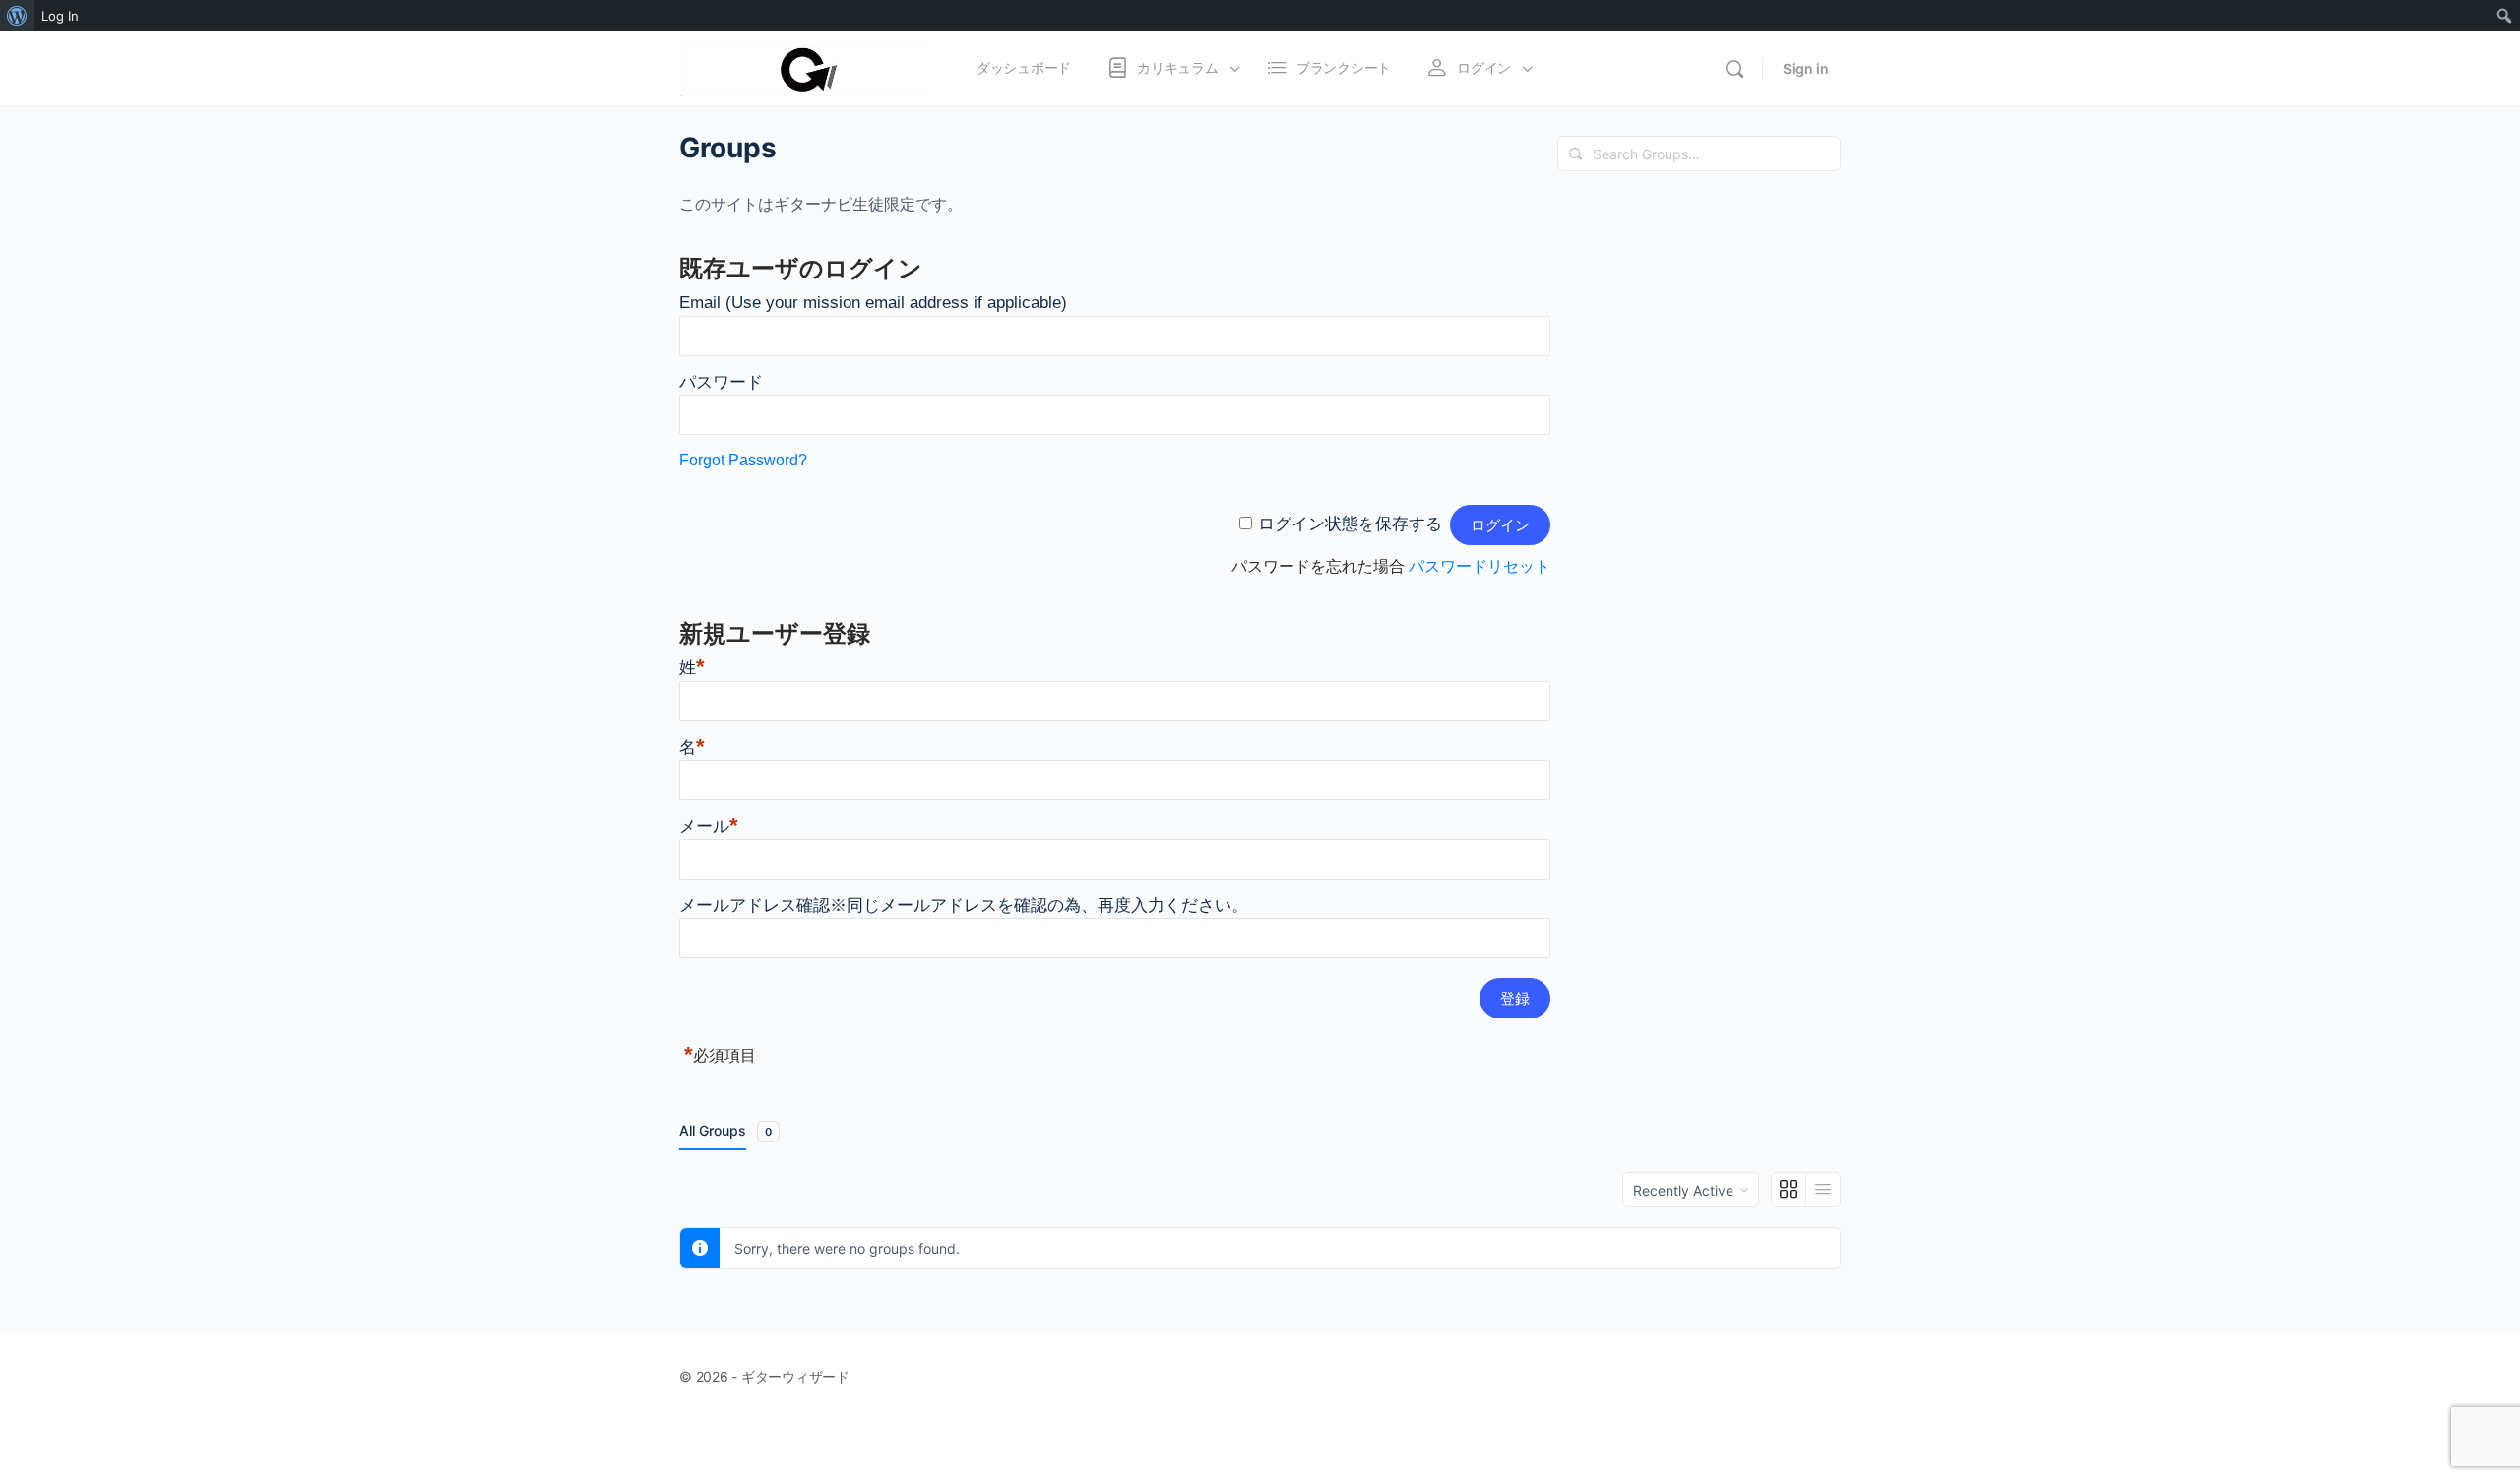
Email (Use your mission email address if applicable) (873, 303)
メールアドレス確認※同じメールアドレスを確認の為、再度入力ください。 (964, 906)
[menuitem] (17, 16)
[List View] (1823, 1190)
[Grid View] (1789, 1190)
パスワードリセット (1480, 566)
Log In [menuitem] (60, 16)
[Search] (1734, 69)
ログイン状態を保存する (1350, 524)
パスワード (721, 382)
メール (709, 826)
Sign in (1806, 68)
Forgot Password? (743, 460)
